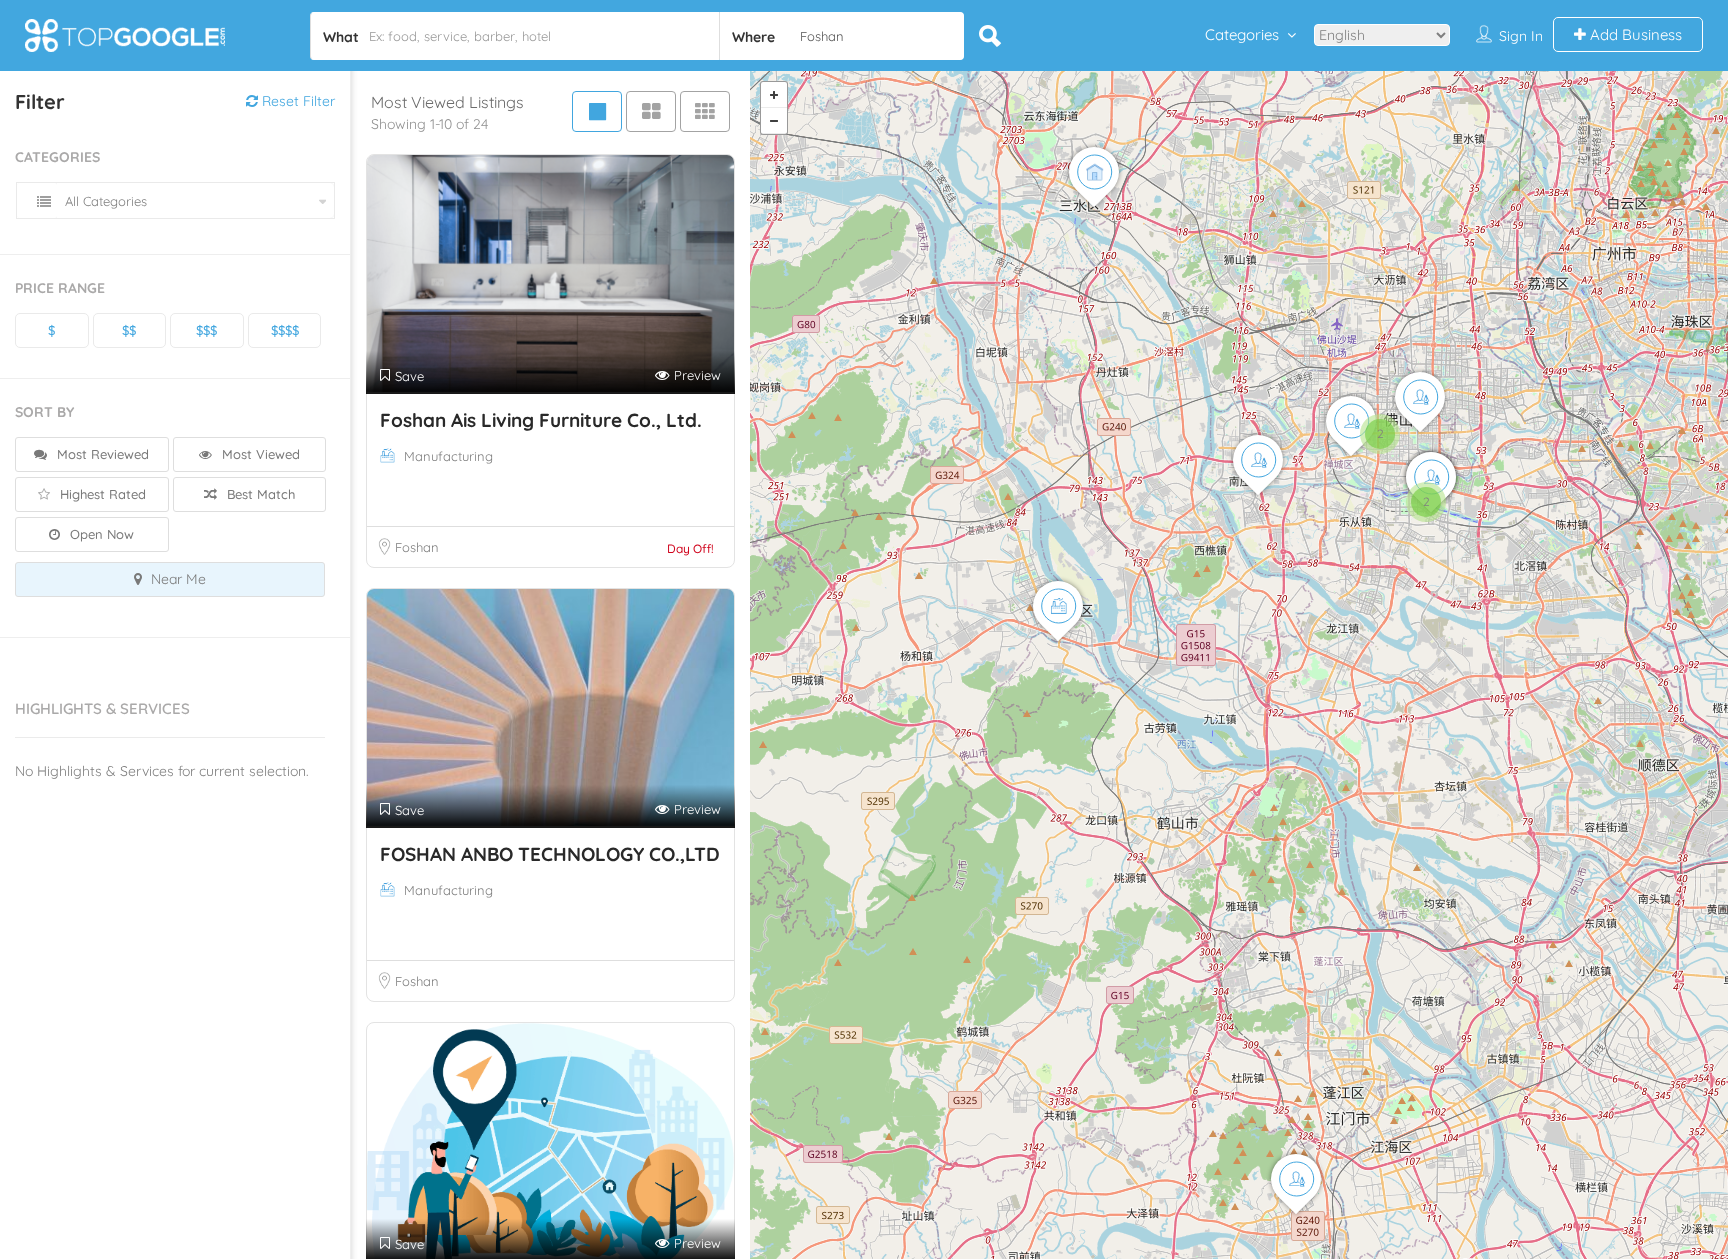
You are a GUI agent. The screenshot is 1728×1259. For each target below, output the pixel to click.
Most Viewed (259, 454)
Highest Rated (101, 494)
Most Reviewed (101, 454)
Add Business (1634, 34)
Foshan (417, 547)
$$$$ (285, 330)
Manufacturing (448, 456)
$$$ (206, 330)
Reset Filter (296, 101)
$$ (129, 330)
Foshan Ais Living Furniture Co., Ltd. (541, 420)
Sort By (44, 412)
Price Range (60, 288)
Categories (1242, 34)
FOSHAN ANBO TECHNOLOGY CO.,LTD (550, 854)
